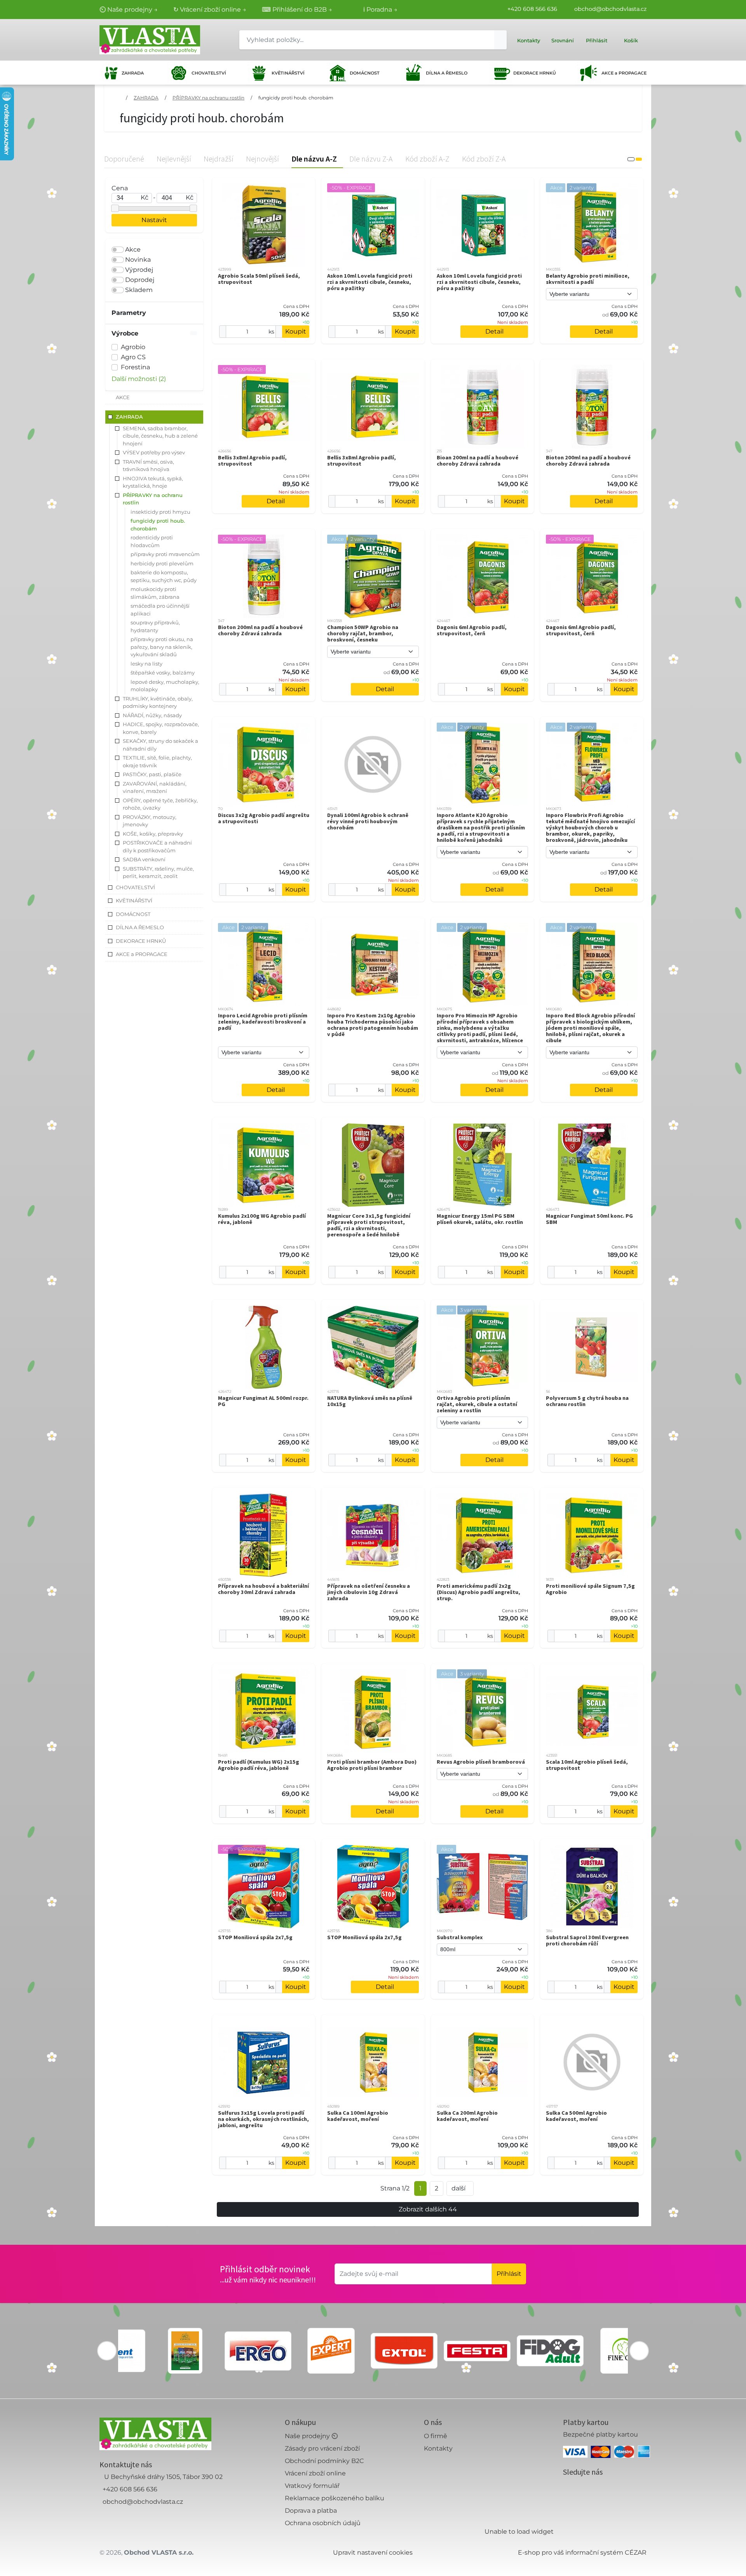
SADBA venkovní (144, 859)
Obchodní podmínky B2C (324, 2461)
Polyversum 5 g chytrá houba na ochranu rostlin (587, 1401)
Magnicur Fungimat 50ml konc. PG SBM (589, 1219)
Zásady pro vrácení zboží (322, 2448)
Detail (494, 331)
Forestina (135, 367)
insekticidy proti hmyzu (160, 512)
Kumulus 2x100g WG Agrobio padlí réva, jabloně (262, 1219)
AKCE (123, 397)
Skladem (139, 290)
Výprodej (139, 270)
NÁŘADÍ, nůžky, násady (152, 715)
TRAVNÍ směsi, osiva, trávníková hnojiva (148, 466)
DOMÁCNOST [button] (133, 914)
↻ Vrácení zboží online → (210, 10)
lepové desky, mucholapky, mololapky (165, 686)
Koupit (296, 331)
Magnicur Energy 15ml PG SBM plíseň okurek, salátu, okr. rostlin (480, 1219)
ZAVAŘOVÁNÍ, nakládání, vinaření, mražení (155, 787)
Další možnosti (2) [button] (139, 379)
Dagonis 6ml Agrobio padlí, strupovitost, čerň (472, 630)
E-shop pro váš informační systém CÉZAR (582, 2553)
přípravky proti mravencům (165, 554)
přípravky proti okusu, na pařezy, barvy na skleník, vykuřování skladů (162, 647)
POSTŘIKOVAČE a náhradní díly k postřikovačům (157, 846)
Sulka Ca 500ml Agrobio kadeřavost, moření (576, 2116)
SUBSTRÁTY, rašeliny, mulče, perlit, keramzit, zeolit (158, 873)
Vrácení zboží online (315, 2473)
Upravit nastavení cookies (373, 2553)
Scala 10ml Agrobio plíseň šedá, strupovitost (587, 1765)
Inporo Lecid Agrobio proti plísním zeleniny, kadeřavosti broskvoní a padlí (263, 1022)
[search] (500, 40)
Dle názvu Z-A (371, 159)
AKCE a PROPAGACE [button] (142, 954)
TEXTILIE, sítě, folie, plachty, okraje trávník (157, 761)
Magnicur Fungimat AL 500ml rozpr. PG (263, 1401)
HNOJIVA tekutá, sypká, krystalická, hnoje (153, 482)
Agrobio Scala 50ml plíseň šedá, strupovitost (259, 279)
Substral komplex (460, 1937)
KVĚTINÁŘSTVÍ (288, 73)
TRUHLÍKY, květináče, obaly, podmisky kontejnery (158, 702)
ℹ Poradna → (380, 10)
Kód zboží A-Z (427, 159)
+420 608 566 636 (532, 9)
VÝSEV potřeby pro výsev (154, 452)
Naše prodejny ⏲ (311, 2436)
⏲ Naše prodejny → (129, 10)
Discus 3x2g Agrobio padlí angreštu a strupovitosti (264, 818)
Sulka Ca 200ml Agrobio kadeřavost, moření (467, 2116)
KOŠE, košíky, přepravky (153, 834)
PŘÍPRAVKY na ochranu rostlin (208, 98)
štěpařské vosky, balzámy (163, 673)
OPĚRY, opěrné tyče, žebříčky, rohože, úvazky (160, 804)
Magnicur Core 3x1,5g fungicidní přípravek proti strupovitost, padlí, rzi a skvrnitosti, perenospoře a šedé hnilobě (369, 1225)
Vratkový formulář (312, 2486)
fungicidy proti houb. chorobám (296, 98)
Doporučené (124, 159)
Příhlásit (509, 2274)
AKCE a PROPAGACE (624, 73)
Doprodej (140, 280)
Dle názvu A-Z (314, 159)
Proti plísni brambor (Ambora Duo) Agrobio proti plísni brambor (372, 1765)
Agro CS (133, 357)
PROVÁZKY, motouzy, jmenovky (150, 821)
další (458, 2188)
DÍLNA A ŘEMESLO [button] (140, 927)
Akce (133, 249)
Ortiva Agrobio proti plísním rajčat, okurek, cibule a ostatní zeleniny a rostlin (477, 1404)
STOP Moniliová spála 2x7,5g (255, 1937)
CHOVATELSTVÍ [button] (135, 887)
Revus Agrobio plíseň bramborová (481, 1762)
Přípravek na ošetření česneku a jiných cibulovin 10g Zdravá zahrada (369, 1592)
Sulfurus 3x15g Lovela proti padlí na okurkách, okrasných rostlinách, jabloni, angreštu (263, 2119)
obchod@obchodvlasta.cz (610, 9)
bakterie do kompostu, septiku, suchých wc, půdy (164, 576)
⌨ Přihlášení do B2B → (297, 10)
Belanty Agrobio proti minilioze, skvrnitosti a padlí (588, 279)
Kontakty (438, 2448)
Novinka (138, 260)
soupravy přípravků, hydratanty (155, 626)
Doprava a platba (311, 2511)
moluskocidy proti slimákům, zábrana (155, 593)
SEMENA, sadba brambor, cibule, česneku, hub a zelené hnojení (160, 436)
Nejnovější (262, 159)
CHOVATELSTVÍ (209, 73)
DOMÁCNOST (365, 73)
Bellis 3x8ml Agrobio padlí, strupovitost (252, 461)
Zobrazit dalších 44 (428, 2209)
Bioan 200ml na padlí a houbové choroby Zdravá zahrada (478, 461)
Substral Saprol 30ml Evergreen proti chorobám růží (587, 1940)
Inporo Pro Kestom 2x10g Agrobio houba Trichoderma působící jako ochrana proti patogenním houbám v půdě (373, 1025)
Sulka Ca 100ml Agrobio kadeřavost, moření (358, 2116)
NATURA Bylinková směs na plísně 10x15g (370, 1401)
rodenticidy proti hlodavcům (152, 541)
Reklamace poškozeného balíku (335, 2498)
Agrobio (133, 347)
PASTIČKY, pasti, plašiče (152, 774)
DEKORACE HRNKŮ (535, 73)
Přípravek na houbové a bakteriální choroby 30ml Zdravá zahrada (263, 1589)
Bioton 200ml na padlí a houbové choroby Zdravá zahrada (588, 461)
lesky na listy (146, 664)
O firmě (436, 2436)
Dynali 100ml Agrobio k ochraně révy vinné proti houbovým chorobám (368, 821)
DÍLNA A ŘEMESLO (447, 73)
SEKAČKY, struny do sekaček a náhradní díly (160, 745)
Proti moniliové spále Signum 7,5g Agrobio (590, 1589)
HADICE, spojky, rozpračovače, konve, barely (161, 728)
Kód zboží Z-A (484, 159)
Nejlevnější (174, 159)
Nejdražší (219, 159)
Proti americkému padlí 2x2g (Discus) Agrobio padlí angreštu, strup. (478, 1592)
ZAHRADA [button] (129, 417)
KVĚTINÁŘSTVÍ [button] (134, 900)
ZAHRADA (133, 73)
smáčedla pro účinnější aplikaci (160, 610)
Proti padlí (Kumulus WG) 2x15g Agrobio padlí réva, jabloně (259, 1765)
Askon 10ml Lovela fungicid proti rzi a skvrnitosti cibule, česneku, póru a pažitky (370, 282)
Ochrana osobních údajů (323, 2523)
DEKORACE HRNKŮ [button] (141, 941)
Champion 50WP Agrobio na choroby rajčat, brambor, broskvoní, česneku (363, 633)
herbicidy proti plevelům (162, 563)
